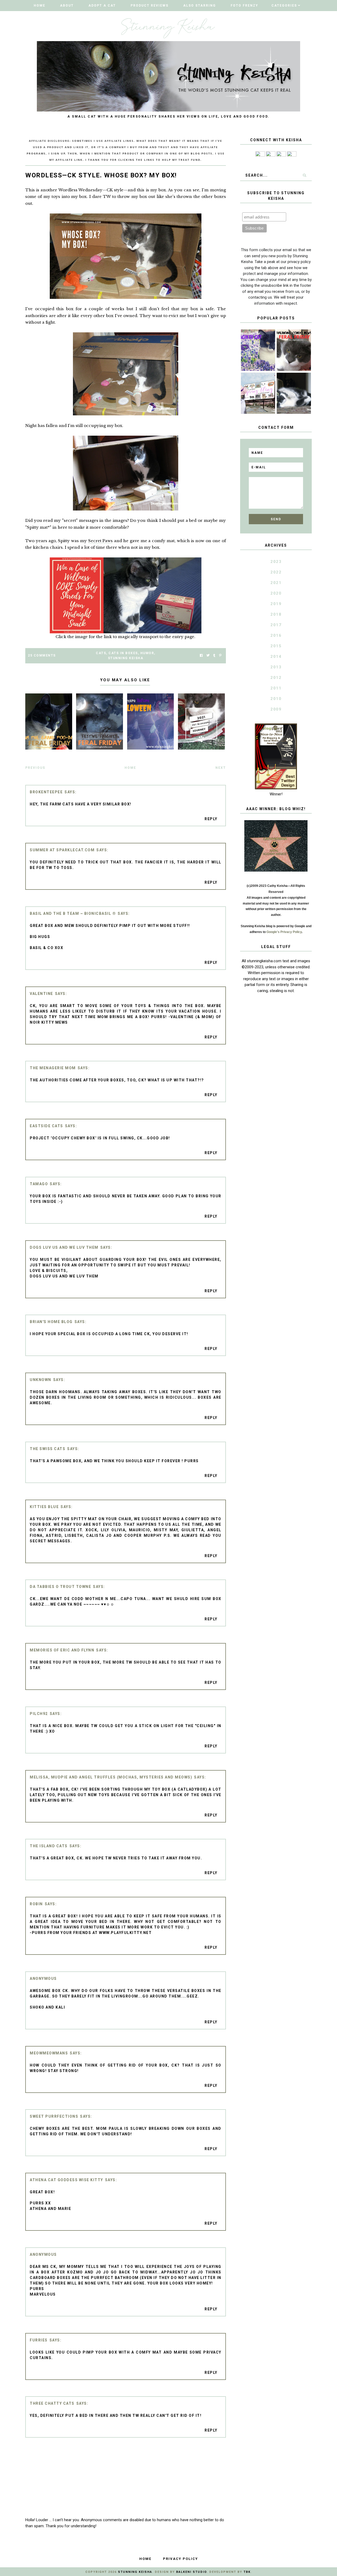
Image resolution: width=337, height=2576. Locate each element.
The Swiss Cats (48, 1449)
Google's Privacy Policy (284, 932)
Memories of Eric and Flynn (62, 1650)
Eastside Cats (46, 1126)
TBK (247, 2572)
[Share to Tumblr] (214, 656)
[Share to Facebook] (201, 656)
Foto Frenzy (244, 6)
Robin (36, 1904)
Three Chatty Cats (52, 2403)
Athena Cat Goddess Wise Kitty (66, 2180)
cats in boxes (123, 653)
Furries (39, 2340)
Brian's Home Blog (51, 1322)
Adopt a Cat (102, 6)
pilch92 (39, 1714)
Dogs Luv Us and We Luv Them (64, 1247)
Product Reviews (150, 6)
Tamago (39, 1184)
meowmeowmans (49, 2053)
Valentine (41, 994)
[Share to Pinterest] (220, 656)
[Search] (305, 175)
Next (221, 768)
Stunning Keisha (126, 658)
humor (147, 653)
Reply (211, 819)
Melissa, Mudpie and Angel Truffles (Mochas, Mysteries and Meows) (111, 1777)
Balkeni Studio (191, 2572)
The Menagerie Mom (53, 1068)
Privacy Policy (180, 2559)
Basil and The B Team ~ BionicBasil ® (73, 913)
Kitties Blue (44, 1507)
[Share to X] (208, 656)
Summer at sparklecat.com (62, 850)
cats (101, 653)
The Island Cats (49, 1846)
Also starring (200, 6)
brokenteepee (46, 792)
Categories (284, 6)
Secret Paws (101, 541)
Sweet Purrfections (54, 2116)
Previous (35, 768)
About (67, 6)
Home (39, 6)
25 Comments (42, 655)
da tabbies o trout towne (60, 1587)
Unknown (41, 1380)
